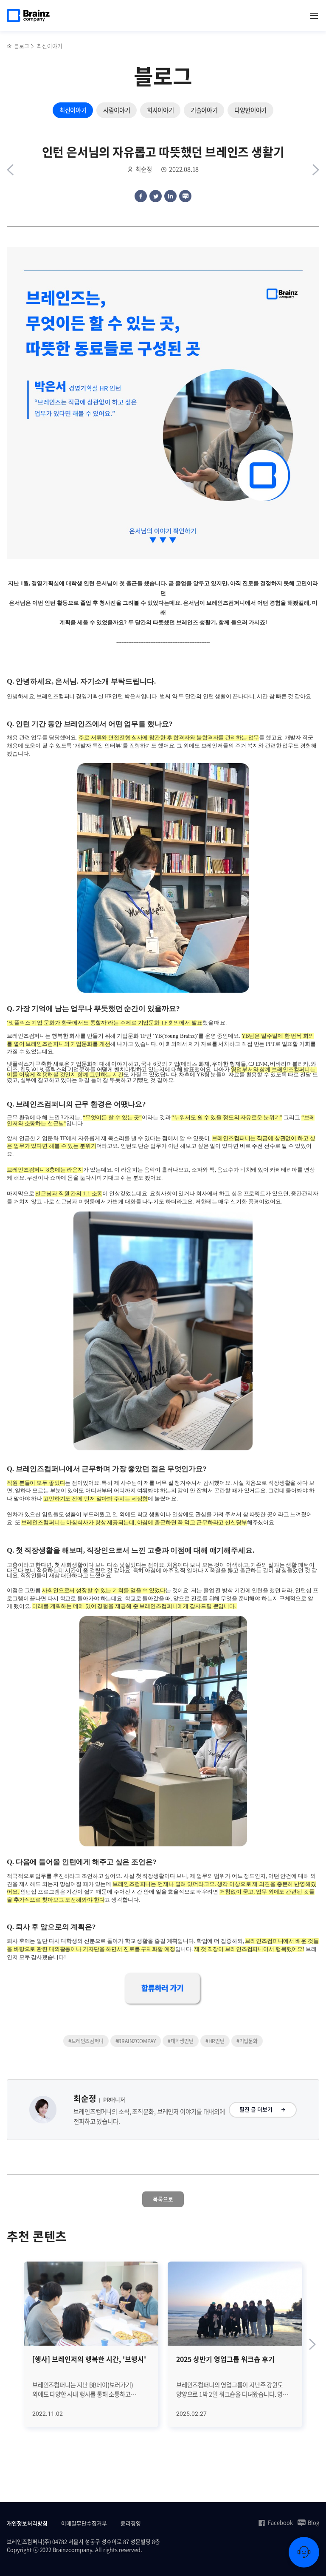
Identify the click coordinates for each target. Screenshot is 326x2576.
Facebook (280, 2522)
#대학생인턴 (181, 2041)
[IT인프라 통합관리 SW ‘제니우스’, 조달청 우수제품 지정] (10, 170)
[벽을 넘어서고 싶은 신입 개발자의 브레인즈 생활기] (316, 170)
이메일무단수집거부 (84, 2523)
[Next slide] (312, 2344)
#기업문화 (247, 2041)
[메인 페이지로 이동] (10, 46)
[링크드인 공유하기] (170, 196)
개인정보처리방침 (27, 2523)
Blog (313, 2522)
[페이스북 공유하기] (141, 196)
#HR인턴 (215, 2041)
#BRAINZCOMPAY (136, 2041)
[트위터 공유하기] (156, 196)
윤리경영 (131, 2523)
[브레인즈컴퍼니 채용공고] (163, 1989)
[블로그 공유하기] (185, 196)
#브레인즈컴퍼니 (86, 2041)
